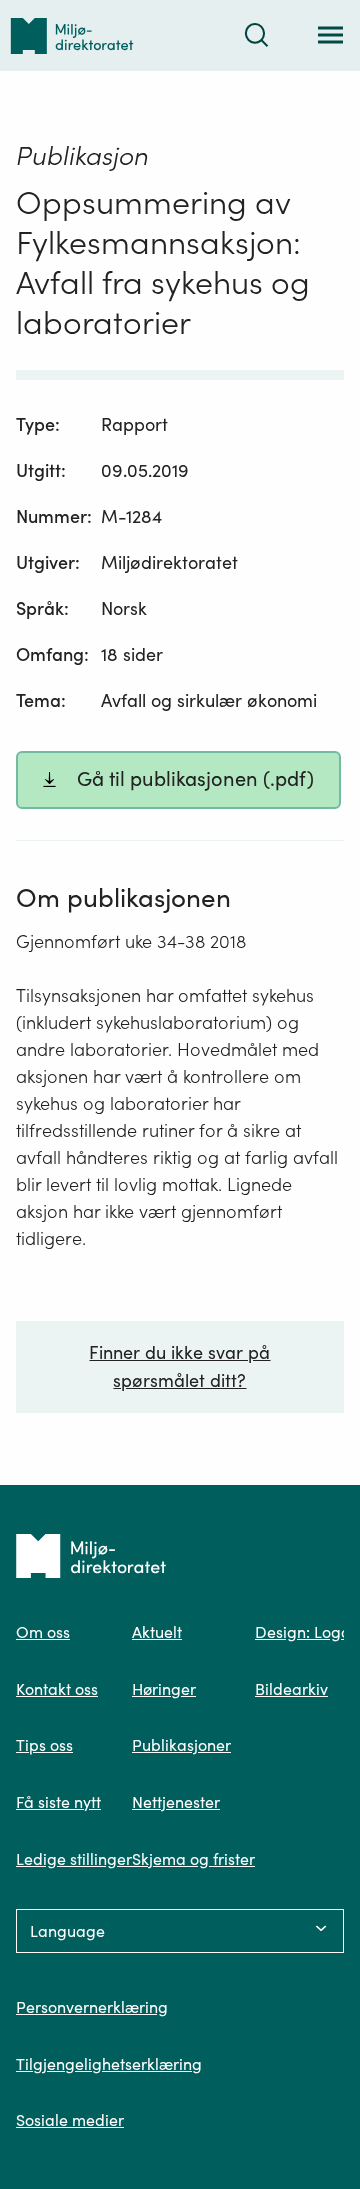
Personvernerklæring (92, 2007)
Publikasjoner (181, 1745)
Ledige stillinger (74, 1859)
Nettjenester (176, 1802)
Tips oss (44, 1745)
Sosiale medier (70, 2120)
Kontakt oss (57, 1689)
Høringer (164, 1689)
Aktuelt (157, 1632)
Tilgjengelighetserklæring (109, 2064)
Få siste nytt (58, 1802)
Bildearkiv (291, 1689)
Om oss (43, 1632)
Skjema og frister (193, 1859)
